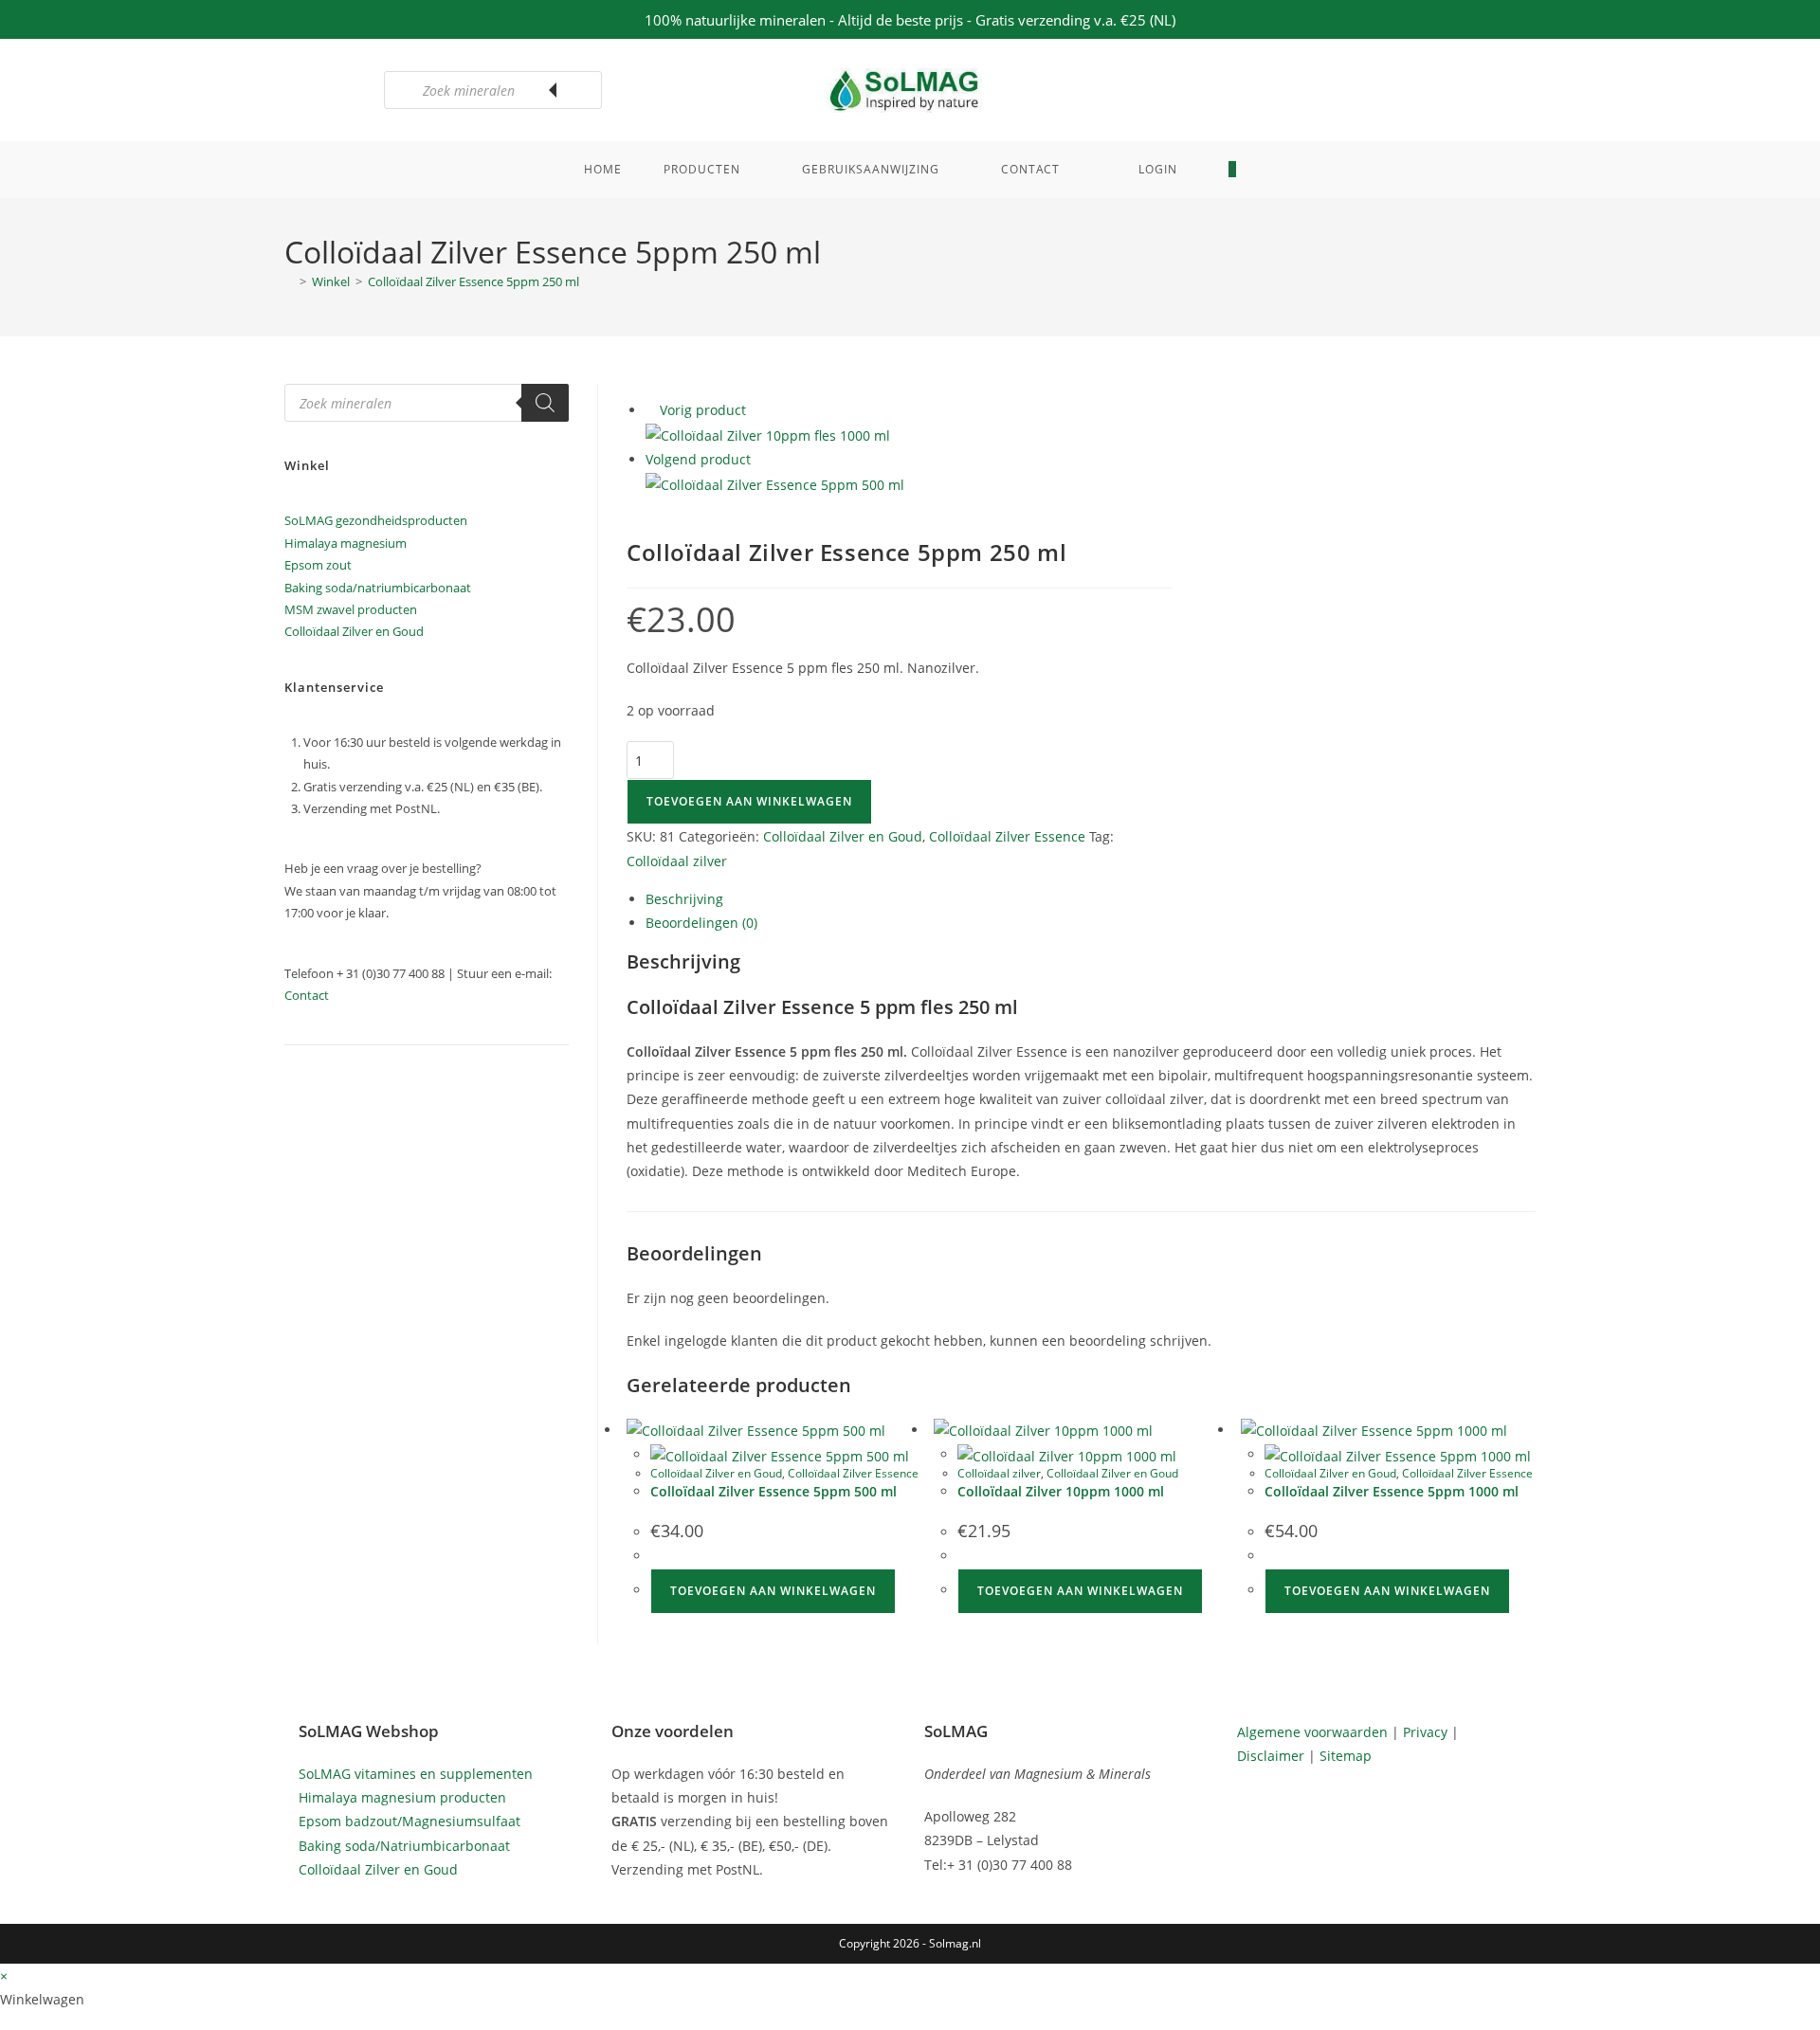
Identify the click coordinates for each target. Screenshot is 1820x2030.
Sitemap (1346, 1756)
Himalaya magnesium (346, 543)
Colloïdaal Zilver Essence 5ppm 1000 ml (1392, 1491)
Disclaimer (1271, 1756)
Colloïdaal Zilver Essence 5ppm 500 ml (773, 1491)
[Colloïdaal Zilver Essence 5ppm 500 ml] (775, 484)
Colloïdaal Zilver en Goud (843, 836)
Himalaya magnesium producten (402, 1797)
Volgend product (698, 459)
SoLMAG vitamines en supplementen (416, 1774)
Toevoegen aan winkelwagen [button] (773, 1591)
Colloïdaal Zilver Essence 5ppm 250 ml (473, 281)
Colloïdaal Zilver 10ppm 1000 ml (1061, 1491)
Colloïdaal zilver (677, 861)
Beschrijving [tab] (684, 899)
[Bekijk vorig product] (651, 410)
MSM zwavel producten (351, 609)
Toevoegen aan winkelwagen (749, 801)
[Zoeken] (578, 90)
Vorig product (703, 410)
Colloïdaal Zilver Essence (1007, 836)
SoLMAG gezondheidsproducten (376, 520)
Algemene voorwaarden (1312, 1732)
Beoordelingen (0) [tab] (701, 923)
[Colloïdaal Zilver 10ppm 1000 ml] (768, 435)
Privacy (1425, 1732)
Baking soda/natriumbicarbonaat (378, 588)
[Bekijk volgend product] (760, 459)
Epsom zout (318, 565)
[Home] (289, 281)
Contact (307, 995)
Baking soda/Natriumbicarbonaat (404, 1846)
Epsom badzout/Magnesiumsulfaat (409, 1821)
